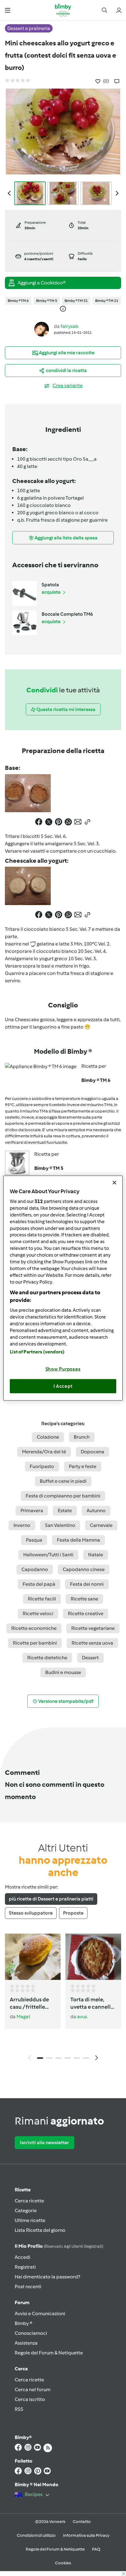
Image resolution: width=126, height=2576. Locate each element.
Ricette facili (42, 1599)
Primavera (32, 1511)
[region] (63, 1288)
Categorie (26, 2211)
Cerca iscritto (30, 2399)
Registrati (25, 2267)
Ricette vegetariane (93, 1628)
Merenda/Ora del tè (44, 1452)
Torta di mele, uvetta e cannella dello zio (92, 2003)
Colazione (48, 1437)
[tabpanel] (63, 1999)
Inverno (22, 1525)
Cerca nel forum (33, 2390)
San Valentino (60, 1525)
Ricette (23, 2190)
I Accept (63, 1386)
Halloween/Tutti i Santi (48, 1555)
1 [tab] (40, 2058)
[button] (7, 10)
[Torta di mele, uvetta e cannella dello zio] (93, 1957)
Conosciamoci (31, 2333)
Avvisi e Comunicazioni (40, 2313)
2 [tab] (49, 2058)
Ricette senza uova (92, 1643)
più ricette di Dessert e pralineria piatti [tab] (51, 1899)
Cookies (63, 2563)
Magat (23, 2017)
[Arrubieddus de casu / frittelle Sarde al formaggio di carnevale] (33, 1957)
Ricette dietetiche (47, 1658)
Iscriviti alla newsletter (44, 2142)
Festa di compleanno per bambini (63, 1496)
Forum (22, 2302)
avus (82, 2017)
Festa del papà (39, 1584)
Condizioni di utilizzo (36, 2535)
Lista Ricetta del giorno (40, 2230)
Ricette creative (86, 1613)
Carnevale (101, 1525)
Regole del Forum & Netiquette (49, 2353)
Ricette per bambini (35, 1643)
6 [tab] (86, 2058)
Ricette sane (84, 1599)
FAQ (96, 2549)
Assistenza (26, 2343)
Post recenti (28, 2287)
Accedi (22, 2257)
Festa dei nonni (87, 1584)
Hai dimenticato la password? (47, 2277)
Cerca (21, 2369)
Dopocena (93, 1452)
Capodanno (35, 1569)
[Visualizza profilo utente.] (42, 329)
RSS (19, 2409)
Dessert (90, 1658)
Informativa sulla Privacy (86, 2535)
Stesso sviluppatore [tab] (31, 1913)
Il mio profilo (59, 2246)
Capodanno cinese (84, 1569)
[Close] (114, 1182)
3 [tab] (58, 2058)
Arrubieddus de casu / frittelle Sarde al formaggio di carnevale (29, 2003)
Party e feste (83, 1466)
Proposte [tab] (73, 1913)
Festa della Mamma (78, 1540)
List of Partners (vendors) (37, 1352)
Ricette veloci (38, 1613)
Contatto (82, 2522)
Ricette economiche (34, 1628)
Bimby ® (24, 2323)
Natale (96, 1555)
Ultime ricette (30, 2220)
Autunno (96, 1511)
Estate (65, 1511)
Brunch (82, 1437)
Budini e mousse (63, 1672)
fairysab (70, 326)
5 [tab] (77, 2058)
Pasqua (34, 1540)
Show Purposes (63, 1369)
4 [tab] (68, 2058)
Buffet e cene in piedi (63, 1481)
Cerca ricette (29, 2201)
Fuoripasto (42, 1466)
